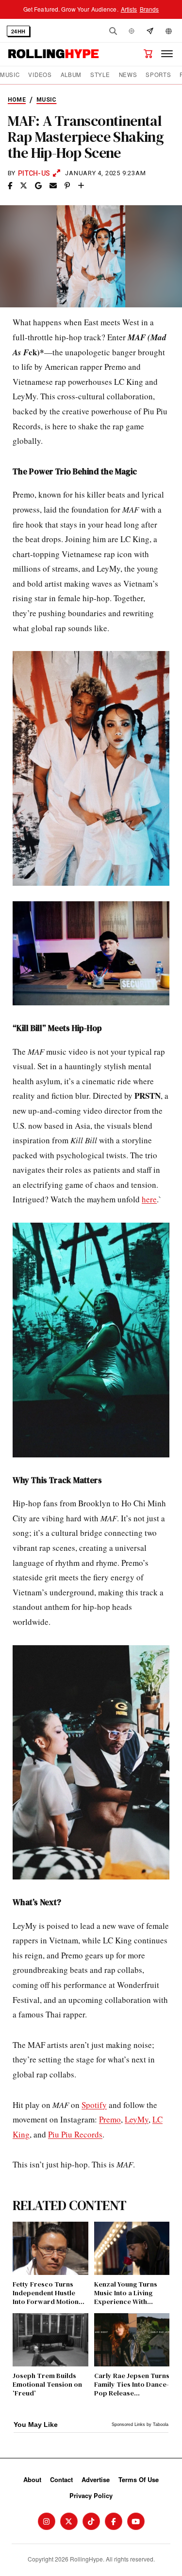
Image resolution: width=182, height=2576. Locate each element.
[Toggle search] (113, 31)
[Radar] (132, 31)
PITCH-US (34, 173)
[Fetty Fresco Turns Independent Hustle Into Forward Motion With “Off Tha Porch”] (50, 2248)
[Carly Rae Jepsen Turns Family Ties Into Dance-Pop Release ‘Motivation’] (132, 2340)
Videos (40, 75)
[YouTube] (136, 2521)
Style (100, 75)
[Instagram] (47, 2521)
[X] (69, 2521)
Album (71, 75)
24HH (18, 31)
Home (17, 100)
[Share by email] (53, 186)
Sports (158, 75)
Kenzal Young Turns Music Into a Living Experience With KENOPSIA (126, 2293)
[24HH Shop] (148, 54)
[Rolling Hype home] (53, 54)
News (128, 75)
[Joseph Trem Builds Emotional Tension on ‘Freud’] (50, 2340)
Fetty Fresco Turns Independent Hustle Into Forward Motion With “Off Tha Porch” (46, 2293)
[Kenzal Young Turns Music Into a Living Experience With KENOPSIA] (132, 2248)
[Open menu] (167, 54)
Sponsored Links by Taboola (140, 2424)
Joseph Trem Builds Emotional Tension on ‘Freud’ (47, 2385)
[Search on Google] (38, 186)
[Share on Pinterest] (67, 186)
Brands (149, 9)
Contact (61, 2479)
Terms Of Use (139, 2479)
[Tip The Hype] (150, 31)
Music (10, 75)
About (32, 2479)
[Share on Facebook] (10, 186)
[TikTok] (91, 2521)
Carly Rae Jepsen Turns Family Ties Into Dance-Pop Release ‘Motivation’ (132, 2385)
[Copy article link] (81, 186)
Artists (129, 9)
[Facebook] (114, 2521)
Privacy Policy (91, 2495)
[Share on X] (24, 186)
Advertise (96, 2479)
